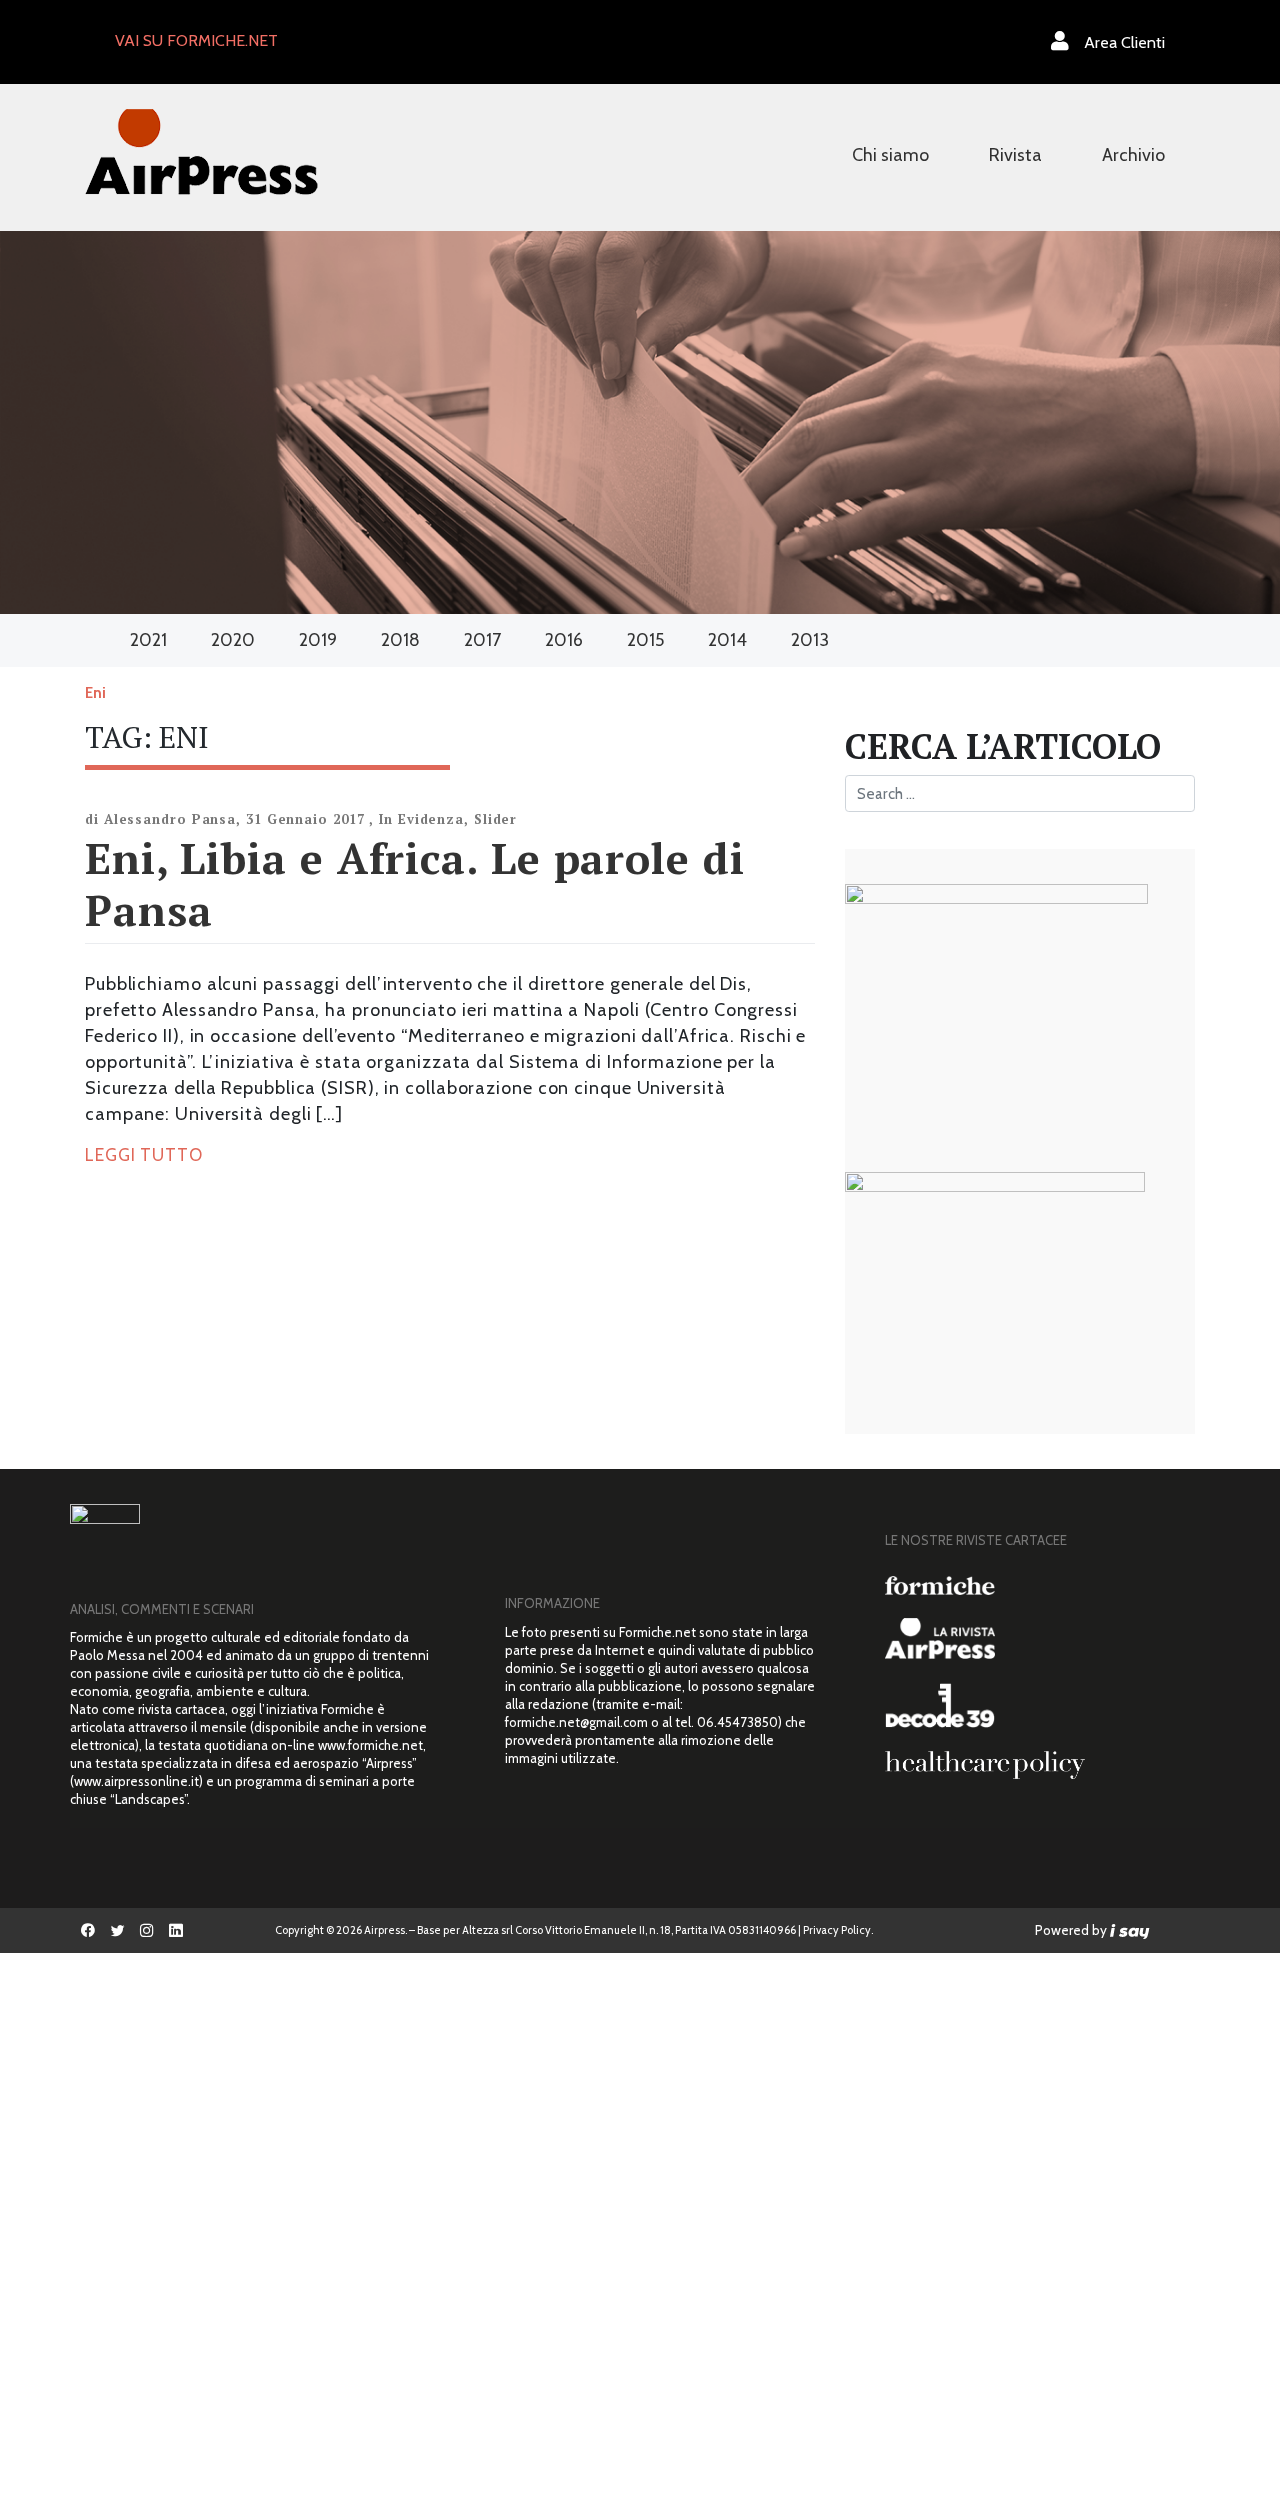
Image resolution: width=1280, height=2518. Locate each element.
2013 (810, 640)
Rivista (1015, 155)
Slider (495, 819)
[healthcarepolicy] (1040, 1765)
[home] (201, 150)
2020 (233, 640)
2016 (564, 640)
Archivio (1133, 155)
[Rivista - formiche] (1040, 1585)
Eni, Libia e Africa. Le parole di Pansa (415, 883)
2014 (727, 640)
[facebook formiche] (88, 1930)
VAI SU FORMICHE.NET (196, 40)
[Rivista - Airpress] (1040, 1638)
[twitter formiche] (117, 1930)
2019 (318, 640)
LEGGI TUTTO (144, 1155)
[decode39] (1040, 1705)
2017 (482, 640)
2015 (645, 640)
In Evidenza (421, 819)
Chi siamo (890, 155)
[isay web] (1130, 1930)
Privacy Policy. (838, 1930)
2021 (148, 640)
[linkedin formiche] (175, 1930)
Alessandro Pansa (170, 819)
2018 (400, 640)
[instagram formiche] (146, 1930)
